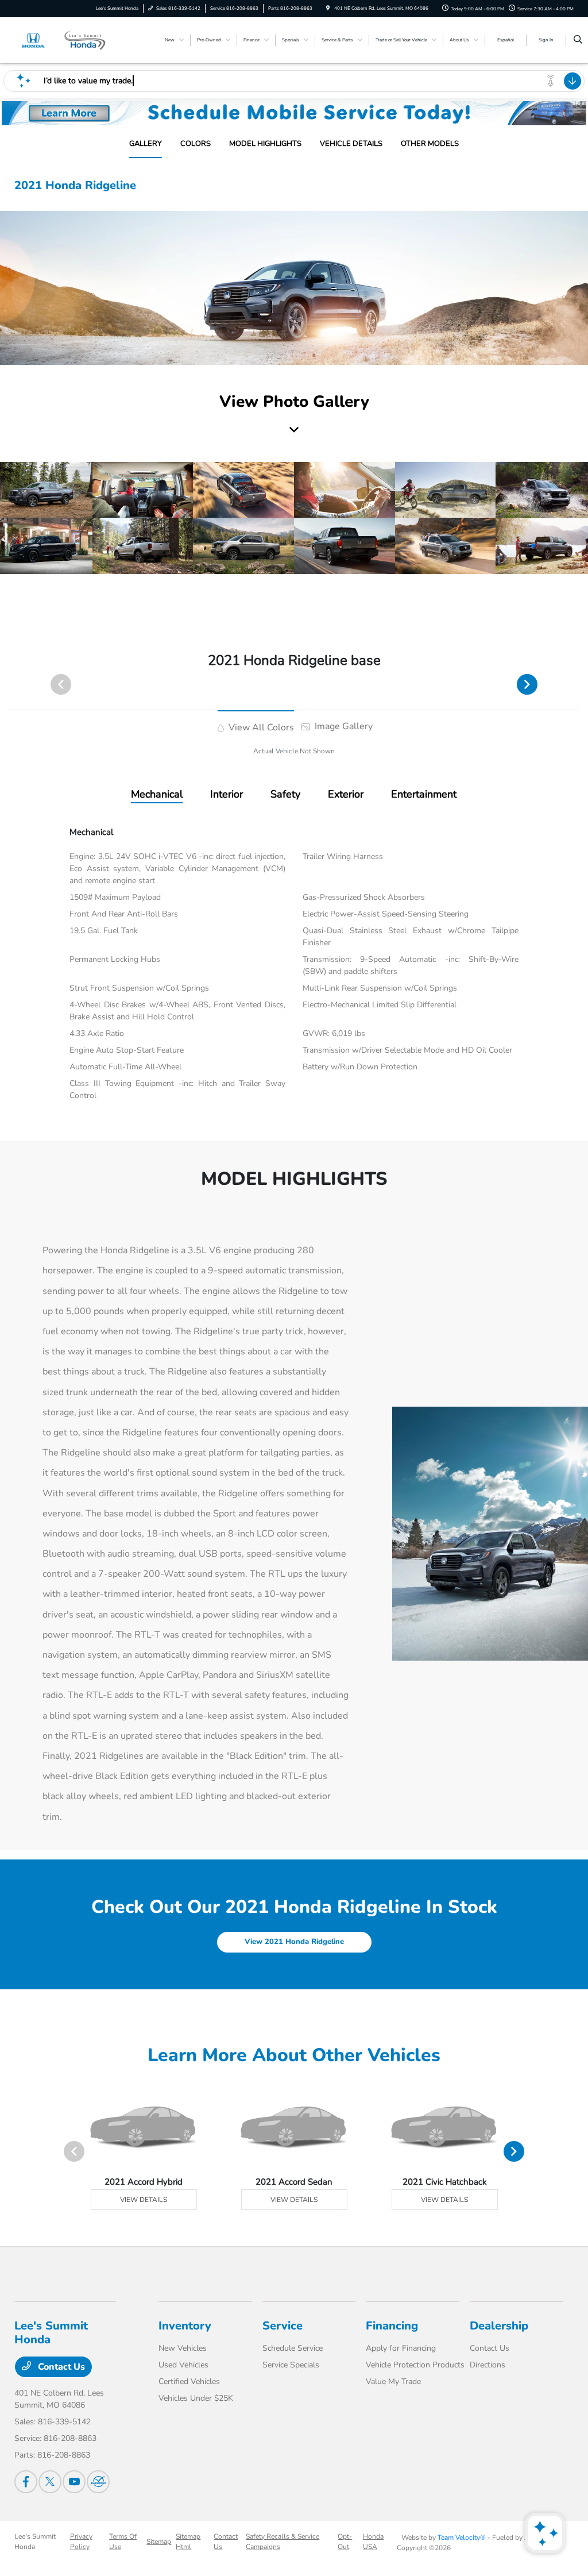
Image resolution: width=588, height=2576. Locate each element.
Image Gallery (343, 726)
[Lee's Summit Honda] (66, 40)
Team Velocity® (462, 2538)
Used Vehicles (183, 2365)
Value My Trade (393, 2381)
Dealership (499, 2326)
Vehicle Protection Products (415, 2365)
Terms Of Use (123, 2542)
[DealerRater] (98, 2482)
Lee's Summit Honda (35, 2542)
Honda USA (373, 2542)
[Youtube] (74, 2482)
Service (283, 2326)
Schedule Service (293, 2348)
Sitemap (159, 2542)
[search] (578, 40)
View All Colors (260, 727)
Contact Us (60, 2367)
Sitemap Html (188, 2542)
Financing (392, 2326)
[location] (328, 8)
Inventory (185, 2326)
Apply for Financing (401, 2348)
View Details (144, 2200)
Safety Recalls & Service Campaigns (283, 2542)
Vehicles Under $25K (196, 2398)
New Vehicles (183, 2348)
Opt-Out (345, 2542)
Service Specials (291, 2365)
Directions (488, 2365)
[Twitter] (50, 2482)
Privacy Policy (81, 2542)
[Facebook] (26, 2482)
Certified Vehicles (189, 2381)
